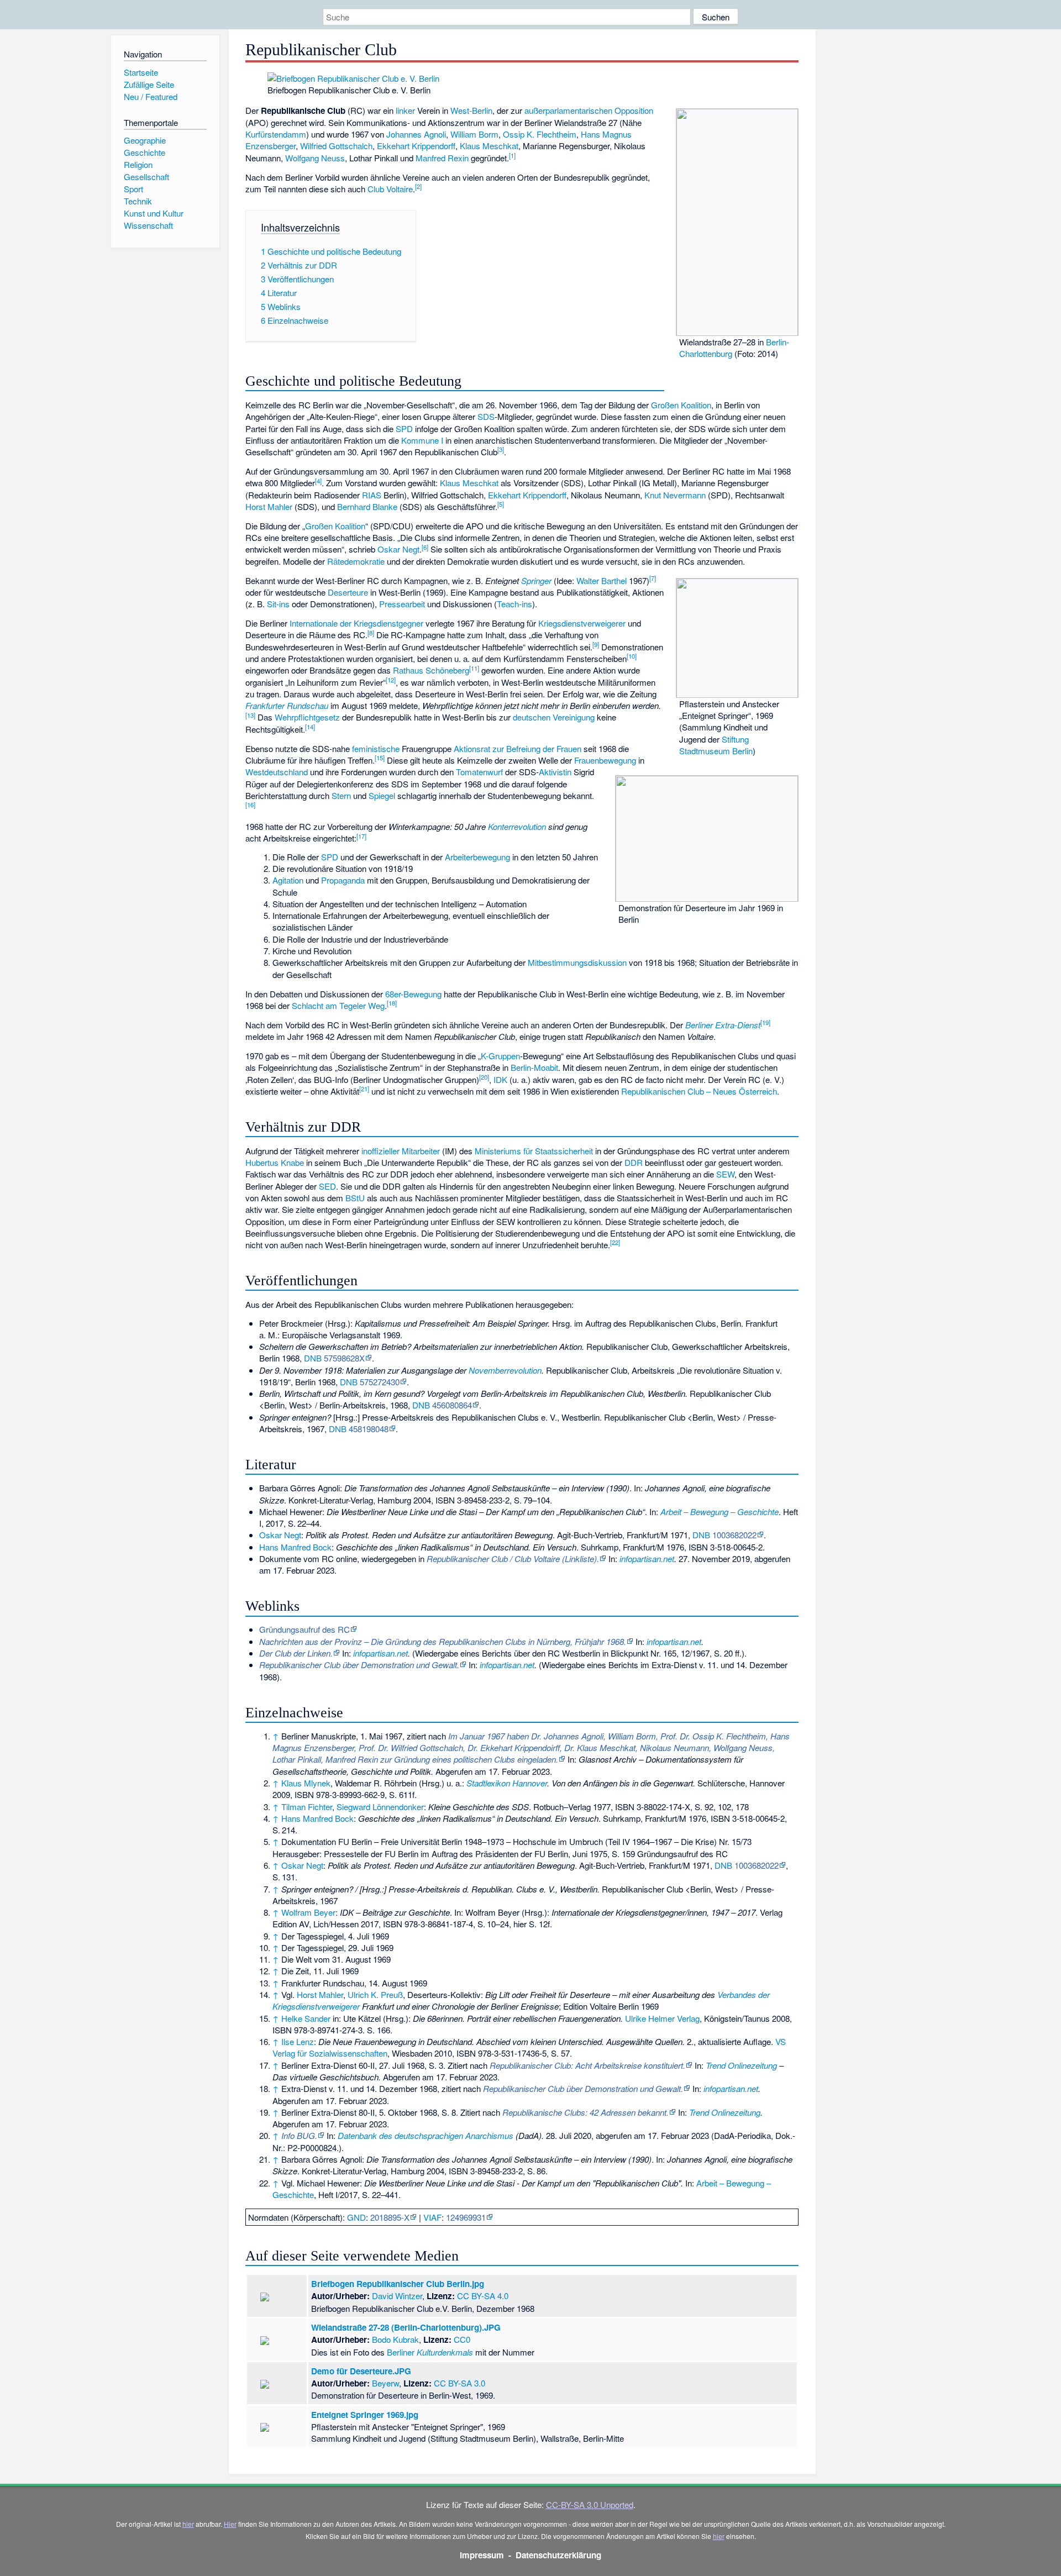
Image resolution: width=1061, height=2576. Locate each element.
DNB (313, 1358)
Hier (230, 2524)
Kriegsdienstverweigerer (582, 623)
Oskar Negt (398, 549)
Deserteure (348, 592)
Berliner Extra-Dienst (723, 1025)
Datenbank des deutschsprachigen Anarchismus (426, 2135)
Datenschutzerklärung (558, 2555)
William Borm (474, 134)
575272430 (380, 1382)
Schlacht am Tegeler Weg (338, 1005)
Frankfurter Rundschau (287, 705)
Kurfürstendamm (276, 134)
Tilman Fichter (307, 1807)
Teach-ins (514, 604)
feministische (376, 748)
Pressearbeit (402, 604)
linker (405, 110)
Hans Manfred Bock (295, 1547)
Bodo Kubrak (395, 2339)
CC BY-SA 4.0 (483, 2296)
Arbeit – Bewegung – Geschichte (719, 1512)
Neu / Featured (151, 96)
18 (392, 1003)
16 (250, 805)
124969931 (466, 2217)
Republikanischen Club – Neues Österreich (699, 1091)
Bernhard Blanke (367, 506)
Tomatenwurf (479, 772)
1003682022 (734, 1535)
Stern (341, 795)
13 (250, 715)
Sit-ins (278, 604)
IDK (500, 1079)
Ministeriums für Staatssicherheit (534, 1151)
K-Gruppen (500, 1056)
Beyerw (385, 2383)
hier (188, 2524)
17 (361, 836)
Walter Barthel (602, 580)
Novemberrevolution (505, 1370)
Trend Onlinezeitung (741, 2065)
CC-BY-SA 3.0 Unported (590, 2504)
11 (474, 668)
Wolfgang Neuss (315, 158)
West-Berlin (471, 110)
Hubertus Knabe (275, 1162)
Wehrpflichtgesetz (307, 717)
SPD (404, 429)
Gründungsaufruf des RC (304, 1629)
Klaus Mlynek (306, 1783)
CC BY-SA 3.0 (459, 2383)
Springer (536, 580)
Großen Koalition (681, 405)
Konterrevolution (517, 826)
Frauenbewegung (605, 760)
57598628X (344, 1358)
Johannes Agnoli (416, 134)
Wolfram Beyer (308, 1912)
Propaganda (343, 880)
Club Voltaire (390, 189)
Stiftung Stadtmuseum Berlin (716, 745)
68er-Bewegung (413, 994)
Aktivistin (555, 772)
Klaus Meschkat (489, 146)
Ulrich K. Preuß (375, 1994)
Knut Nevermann (675, 495)
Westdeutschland (277, 772)
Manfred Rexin (442, 158)
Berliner (401, 2352)
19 (765, 1022)
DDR (634, 1162)
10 (632, 656)
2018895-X (390, 2217)
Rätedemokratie (356, 561)
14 (310, 727)
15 (380, 758)
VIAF (432, 2217)
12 (391, 680)
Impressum (482, 2555)
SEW (725, 1174)
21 (364, 1089)
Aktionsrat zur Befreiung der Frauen (518, 748)
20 (484, 1077)
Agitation (288, 880)
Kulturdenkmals (445, 2352)
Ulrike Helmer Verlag (662, 2018)
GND (356, 2217)
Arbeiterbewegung (477, 857)
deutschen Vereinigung (554, 717)
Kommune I (422, 440)
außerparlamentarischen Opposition (589, 110)
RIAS (372, 495)
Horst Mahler (269, 506)
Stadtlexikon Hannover (507, 1783)
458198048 (369, 1429)
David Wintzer (397, 2296)
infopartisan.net (647, 1558)
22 (615, 1242)
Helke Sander (306, 2018)
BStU (355, 1198)
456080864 (452, 1405)
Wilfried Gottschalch (336, 146)
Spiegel (382, 795)
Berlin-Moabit (534, 1067)
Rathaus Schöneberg (431, 670)
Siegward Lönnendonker (380, 1807)
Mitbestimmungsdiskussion (577, 962)
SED (327, 1186)
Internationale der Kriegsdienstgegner (356, 623)
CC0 (462, 2339)
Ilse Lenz (298, 2041)
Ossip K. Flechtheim (540, 134)
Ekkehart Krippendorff (416, 146)
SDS (486, 416)
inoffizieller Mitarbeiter (401, 1151)
